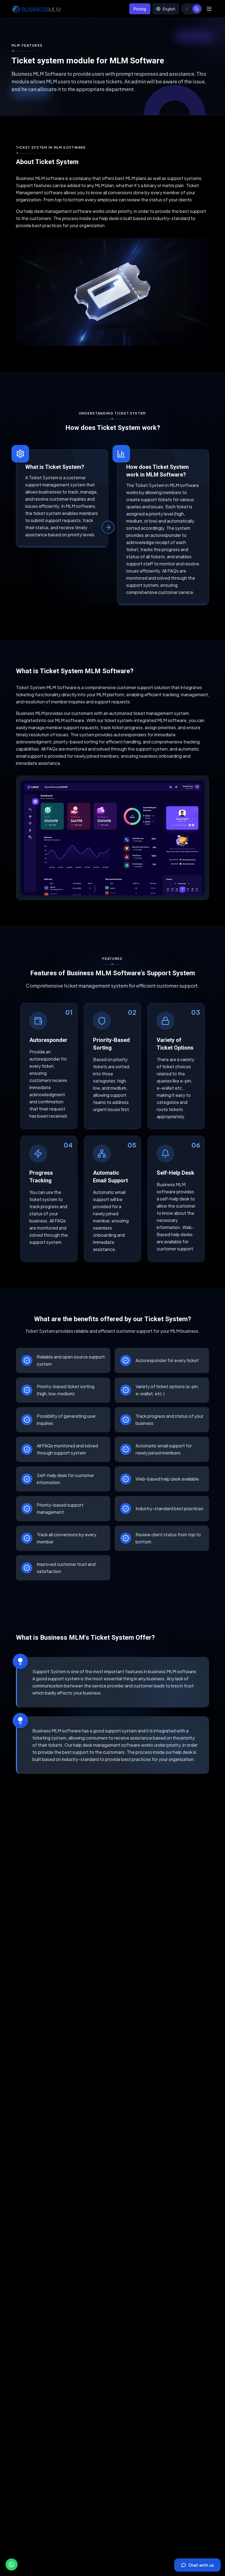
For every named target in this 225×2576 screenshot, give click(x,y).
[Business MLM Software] (36, 9)
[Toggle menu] (209, 9)
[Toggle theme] (192, 9)
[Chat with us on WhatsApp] (12, 2564)
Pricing (140, 9)
